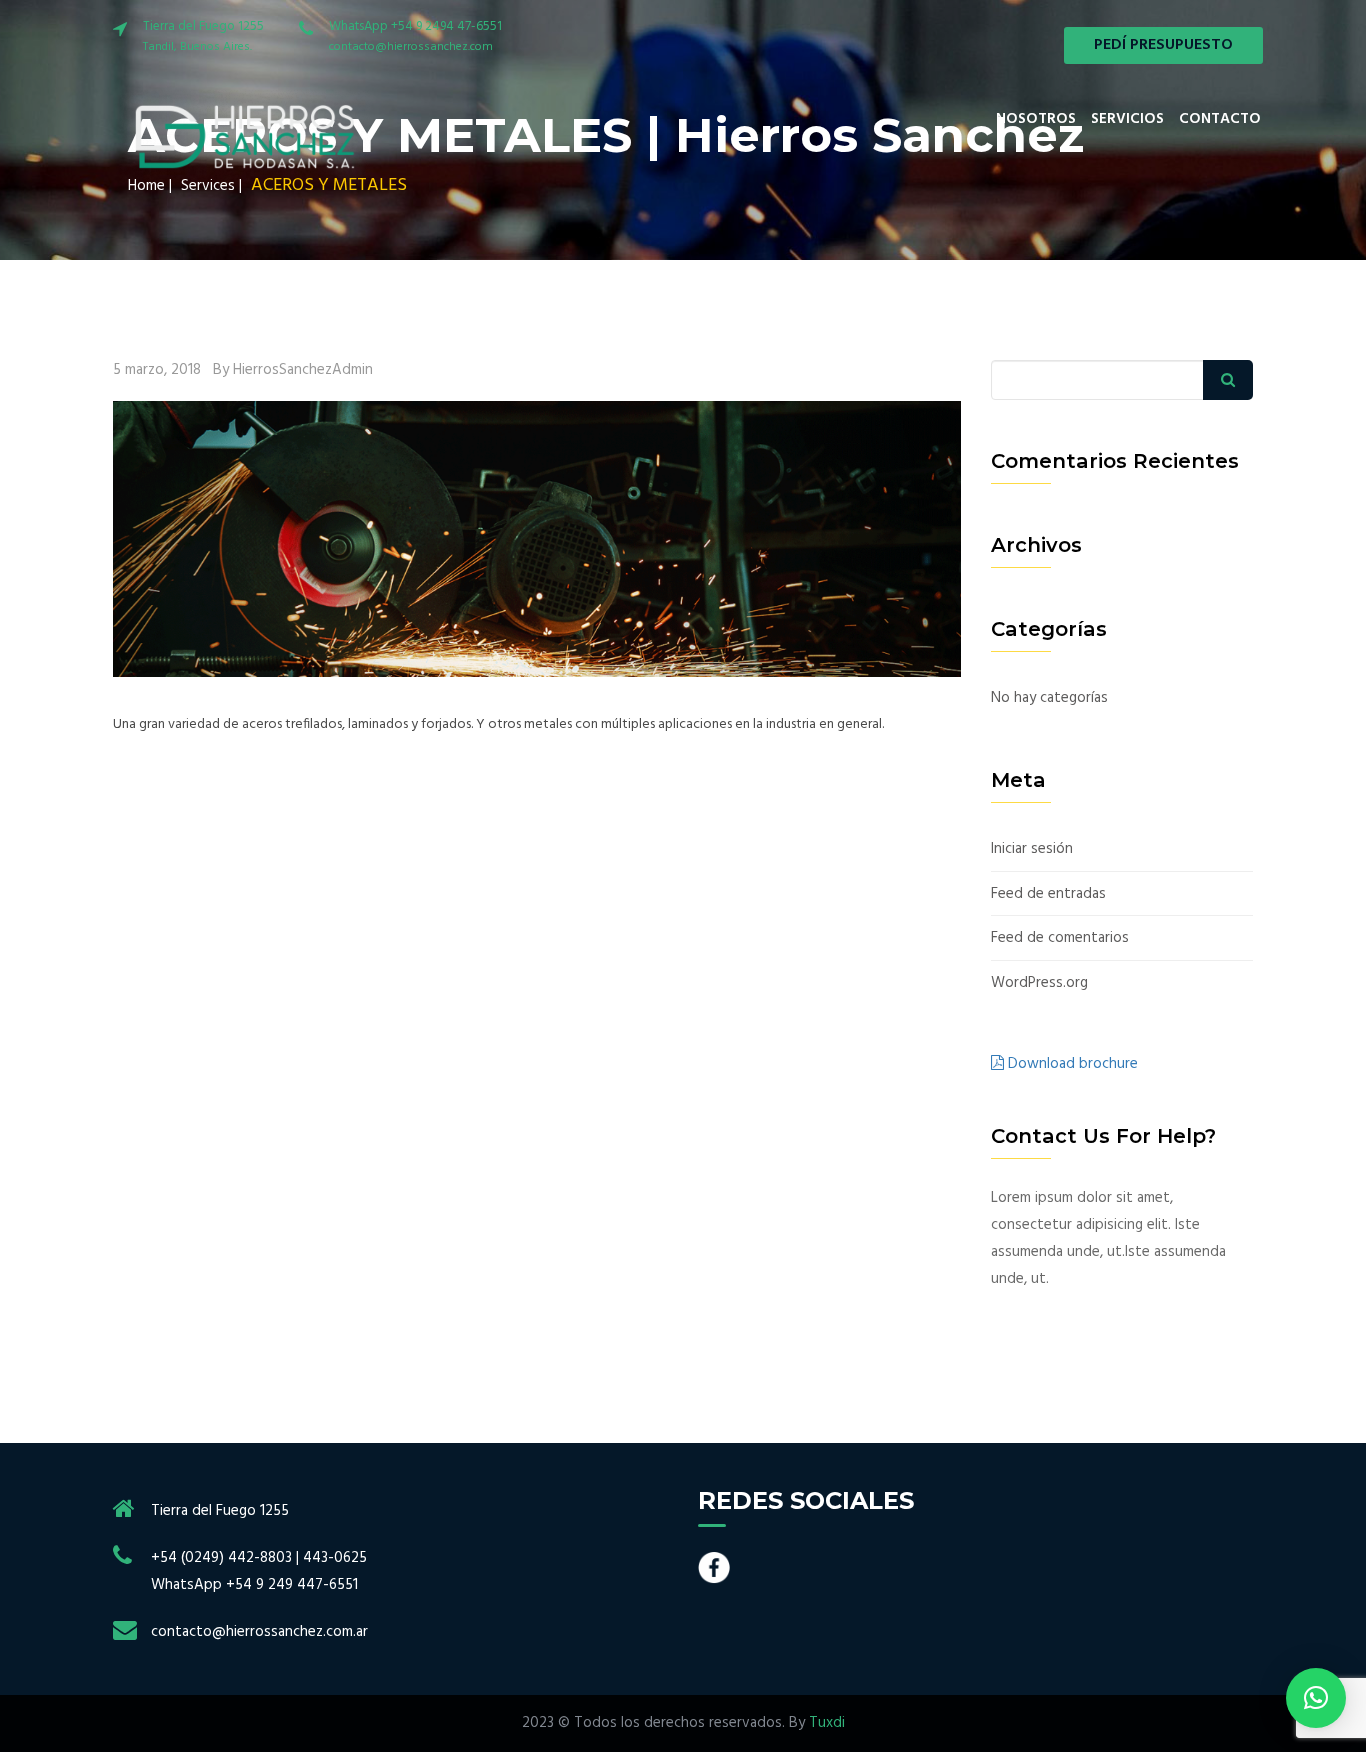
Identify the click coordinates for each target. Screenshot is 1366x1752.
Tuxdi (827, 1723)
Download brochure (1071, 1064)
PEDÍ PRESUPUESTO (1163, 45)
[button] (1316, 1698)
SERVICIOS (1127, 119)
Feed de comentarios (1060, 938)
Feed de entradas (1048, 894)
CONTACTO (1220, 119)
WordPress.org (1039, 983)
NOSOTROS (1036, 119)
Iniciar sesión (1032, 849)
